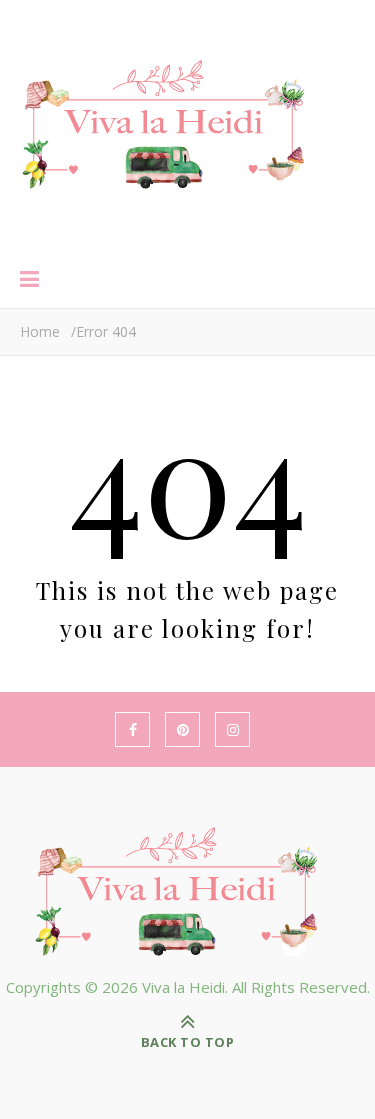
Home (40, 331)
